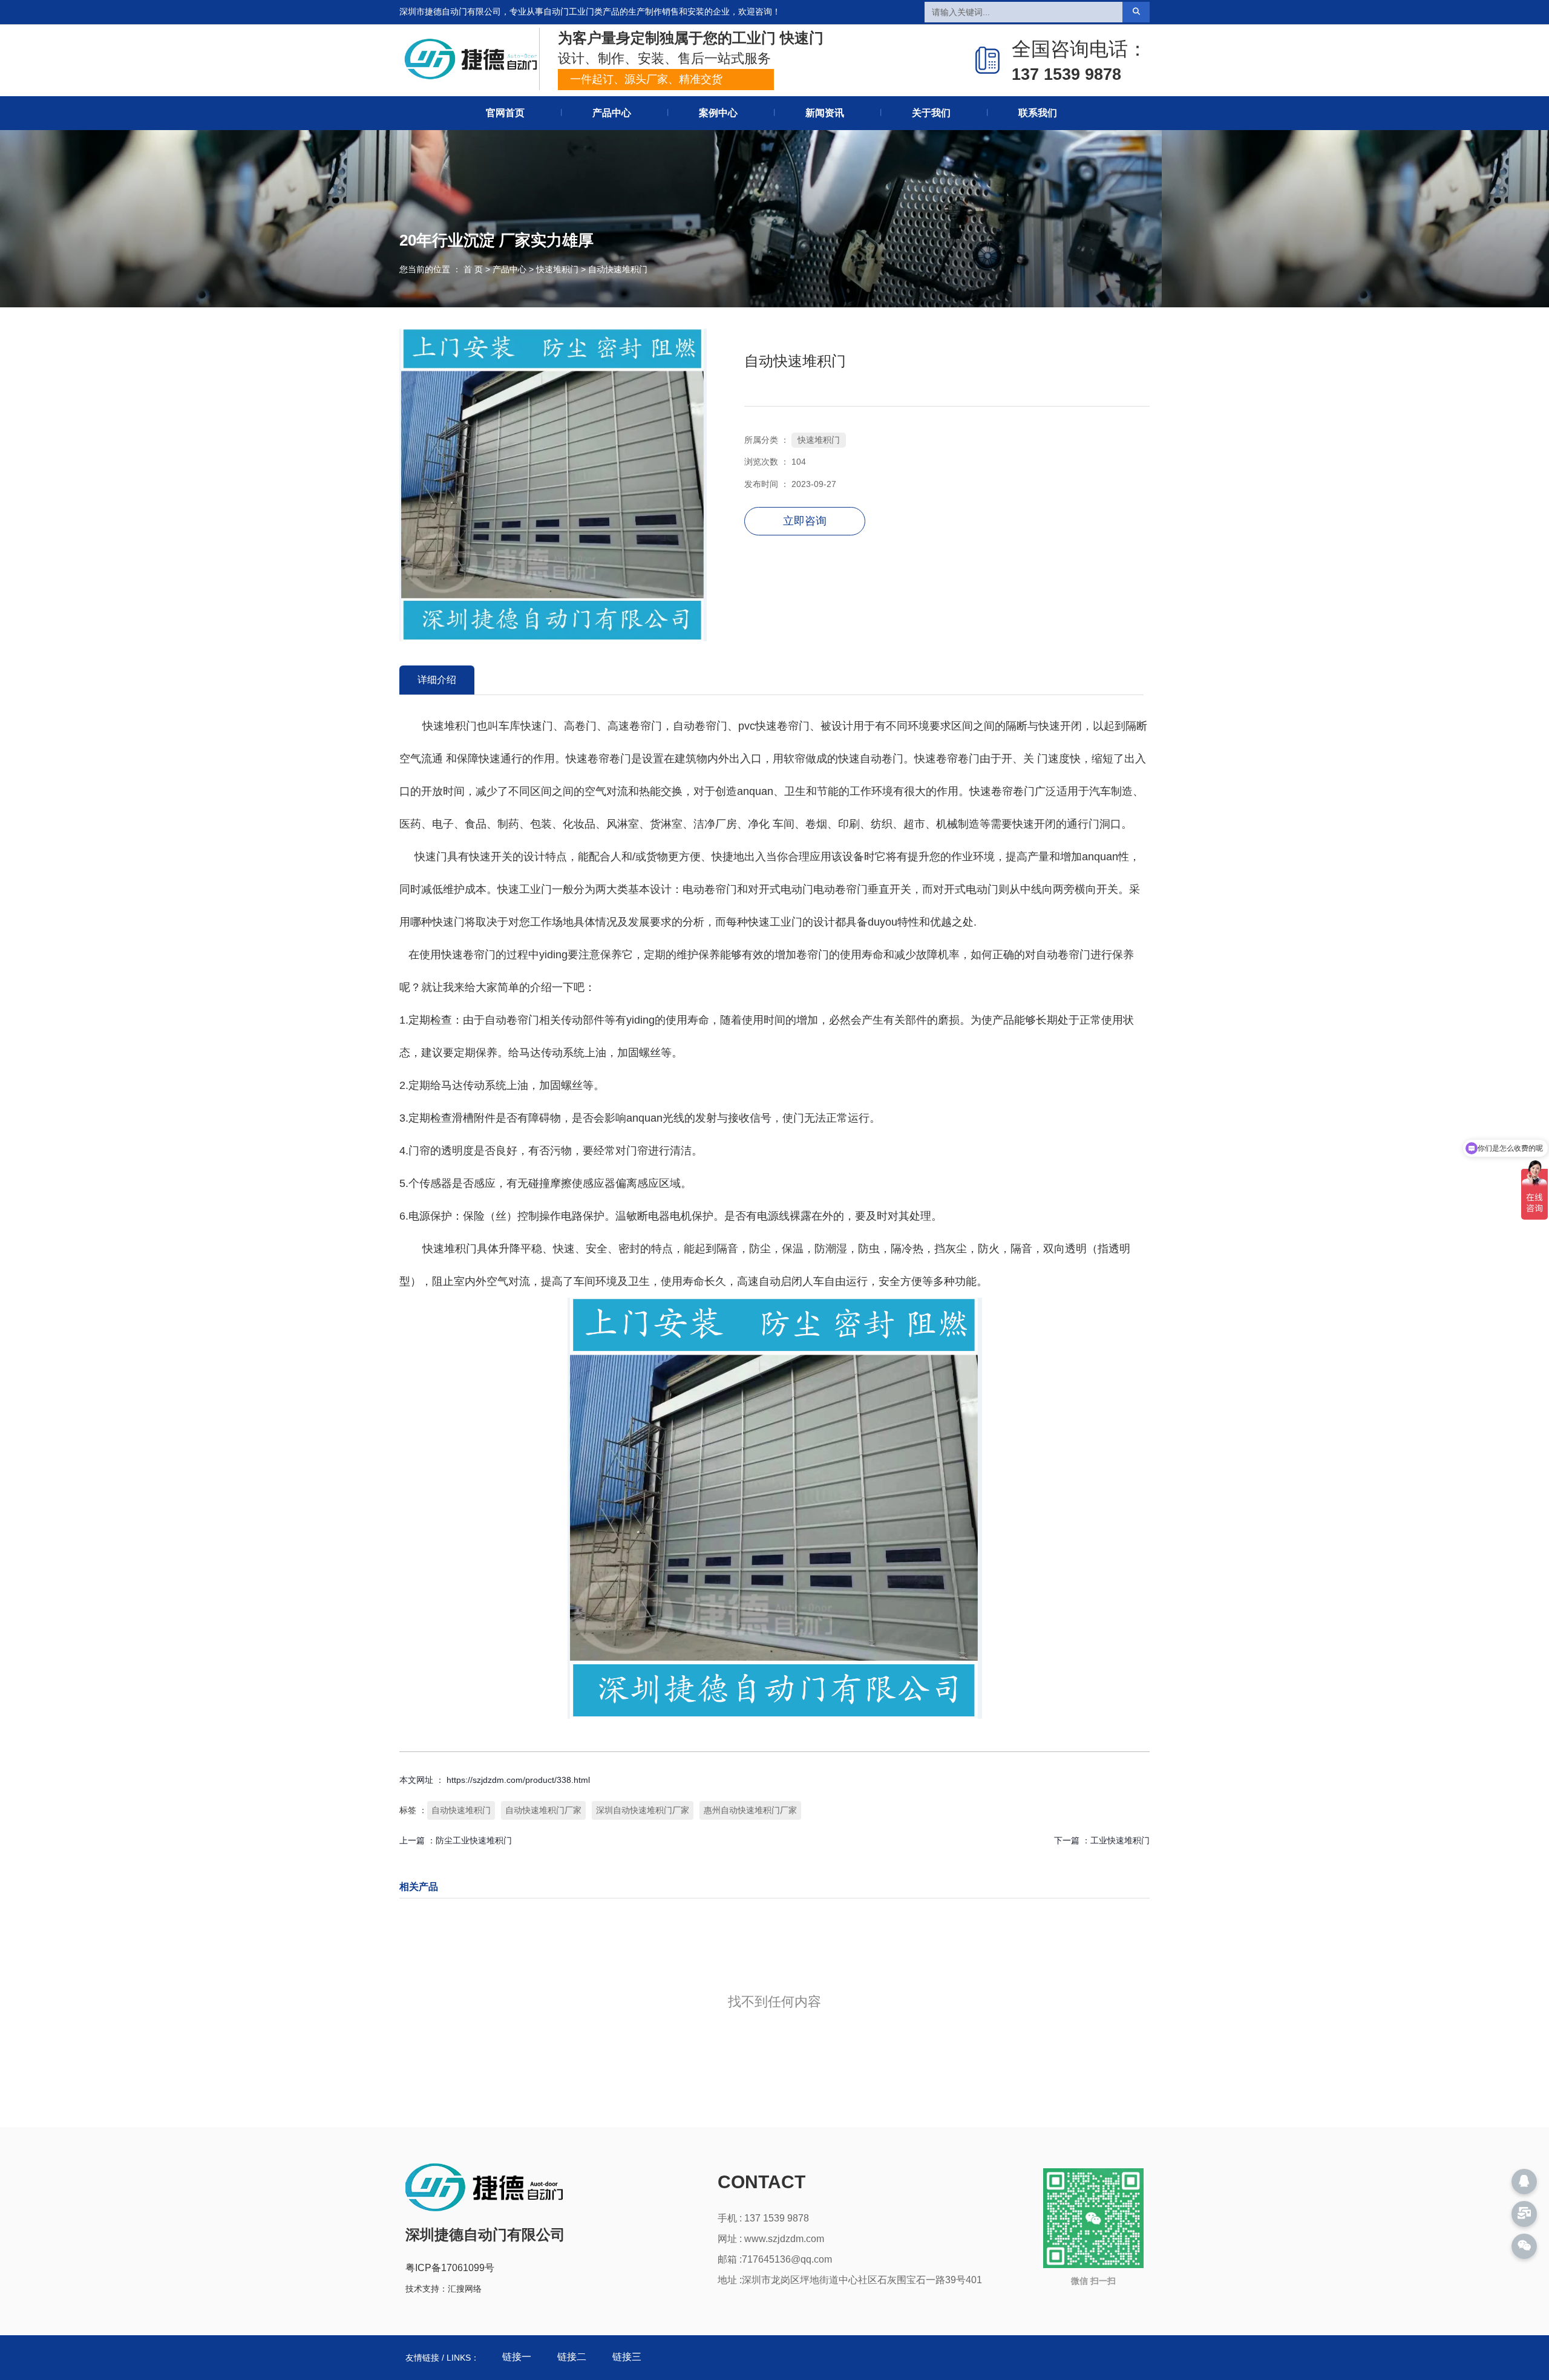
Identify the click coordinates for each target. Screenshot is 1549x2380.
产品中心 (612, 113)
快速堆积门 (557, 269)
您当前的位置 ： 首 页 (442, 269)
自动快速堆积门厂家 (543, 1810)
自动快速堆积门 (461, 1810)
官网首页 (505, 113)
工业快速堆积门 (1120, 1840)
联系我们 (1038, 113)
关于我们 (931, 113)
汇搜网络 (465, 2289)
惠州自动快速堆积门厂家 (750, 1810)
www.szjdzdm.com (784, 2239)
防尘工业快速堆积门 (474, 1840)
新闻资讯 (825, 113)
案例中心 (718, 113)
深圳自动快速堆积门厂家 (643, 1810)
